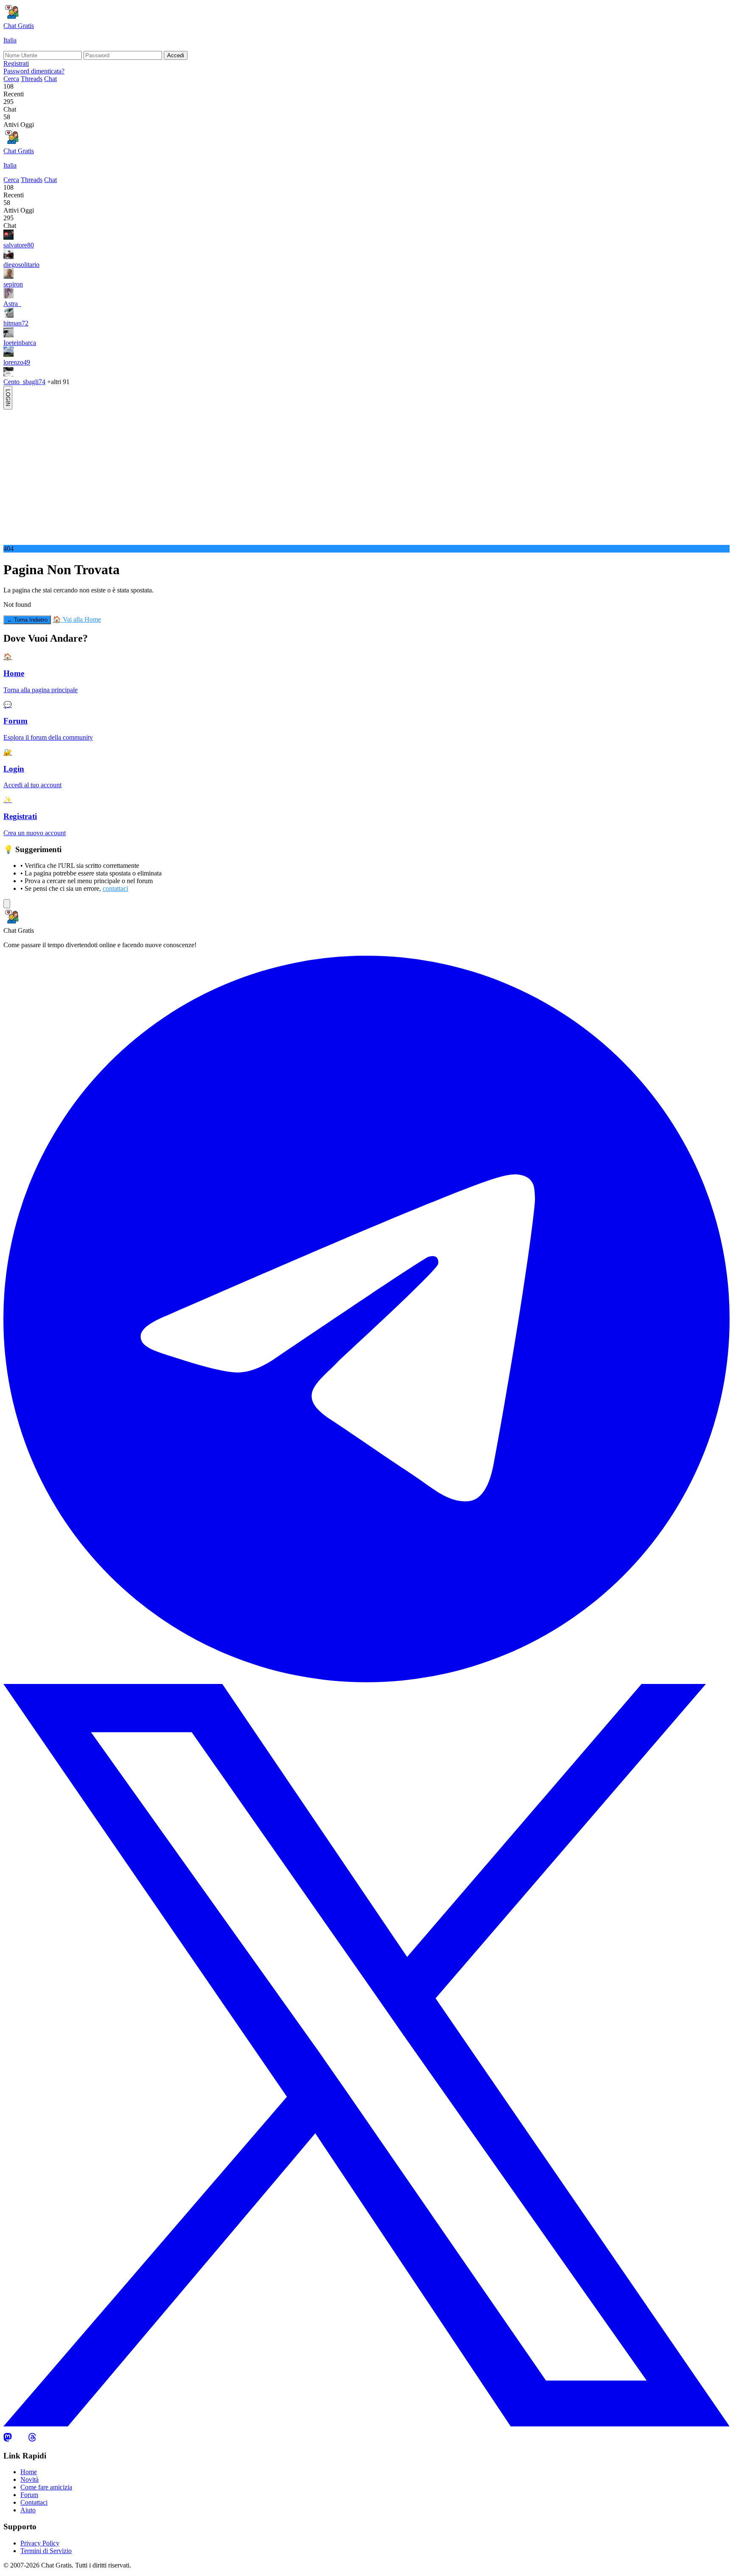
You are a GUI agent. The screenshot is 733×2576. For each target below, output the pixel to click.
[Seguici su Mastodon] (8, 2439)
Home (29, 2472)
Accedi (176, 55)
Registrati (16, 63)
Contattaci (34, 2502)
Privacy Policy (40, 2543)
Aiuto (28, 2510)
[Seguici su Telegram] (366, 1680)
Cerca (11, 79)
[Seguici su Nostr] (20, 2439)
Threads (32, 79)
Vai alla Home (77, 619)
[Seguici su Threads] (32, 2439)
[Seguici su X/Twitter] (366, 2425)
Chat (50, 79)
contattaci (115, 888)
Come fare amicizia (46, 2487)
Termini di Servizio (46, 2551)
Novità (29, 2479)
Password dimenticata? (34, 71)
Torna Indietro (27, 620)
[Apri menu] (7, 904)
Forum (29, 2495)
